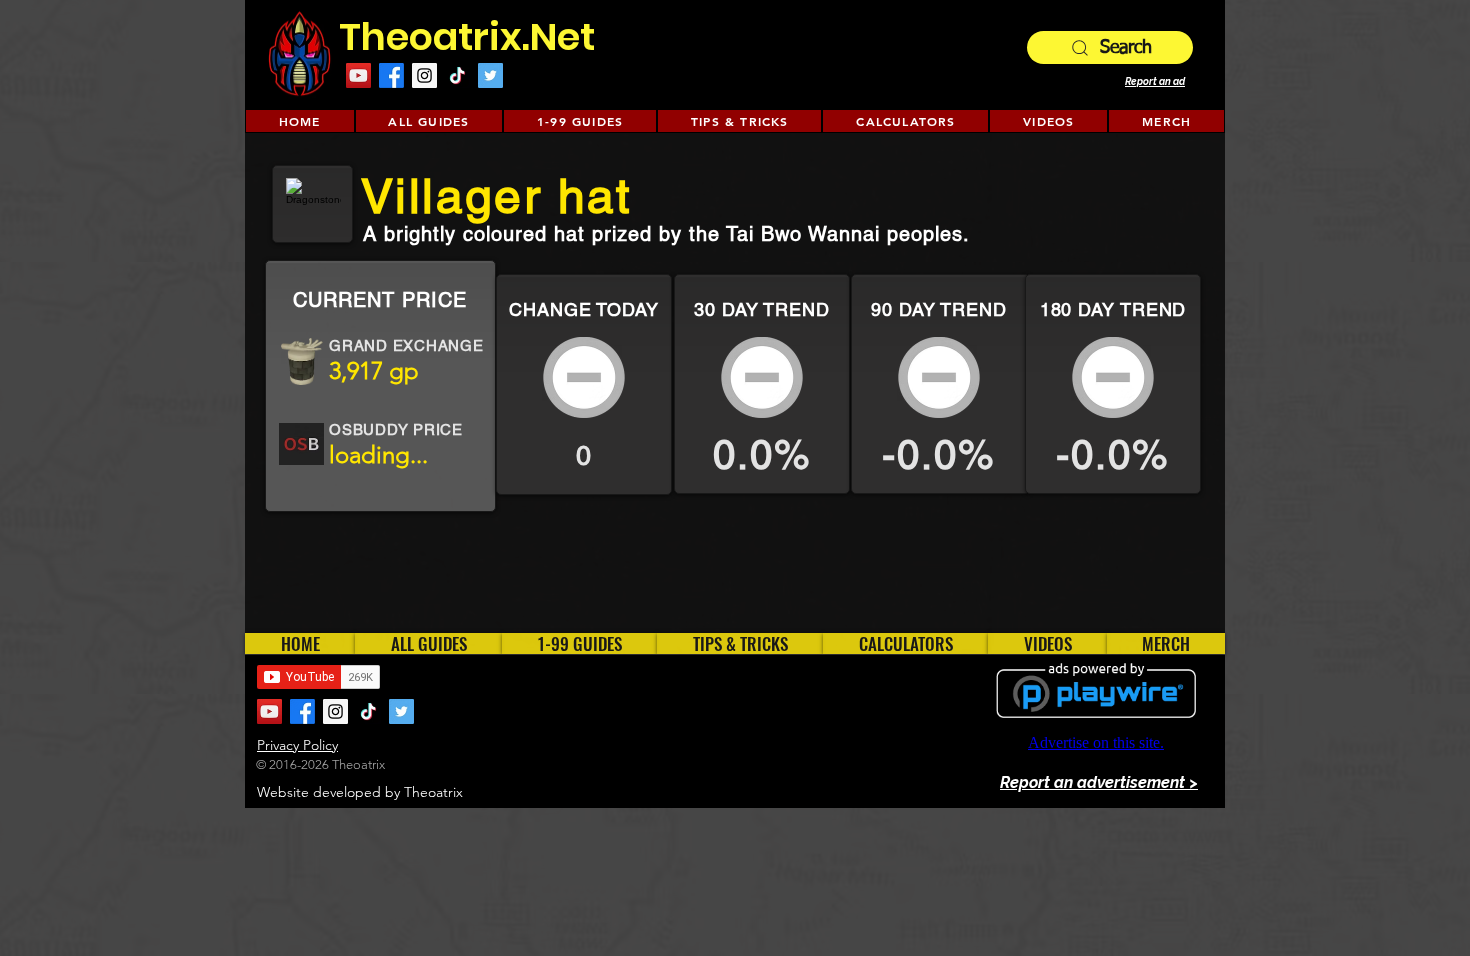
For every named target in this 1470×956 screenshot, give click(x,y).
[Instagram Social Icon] (424, 75)
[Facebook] (391, 75)
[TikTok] (457, 75)
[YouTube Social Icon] (358, 75)
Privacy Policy (297, 745)
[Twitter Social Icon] (490, 75)
